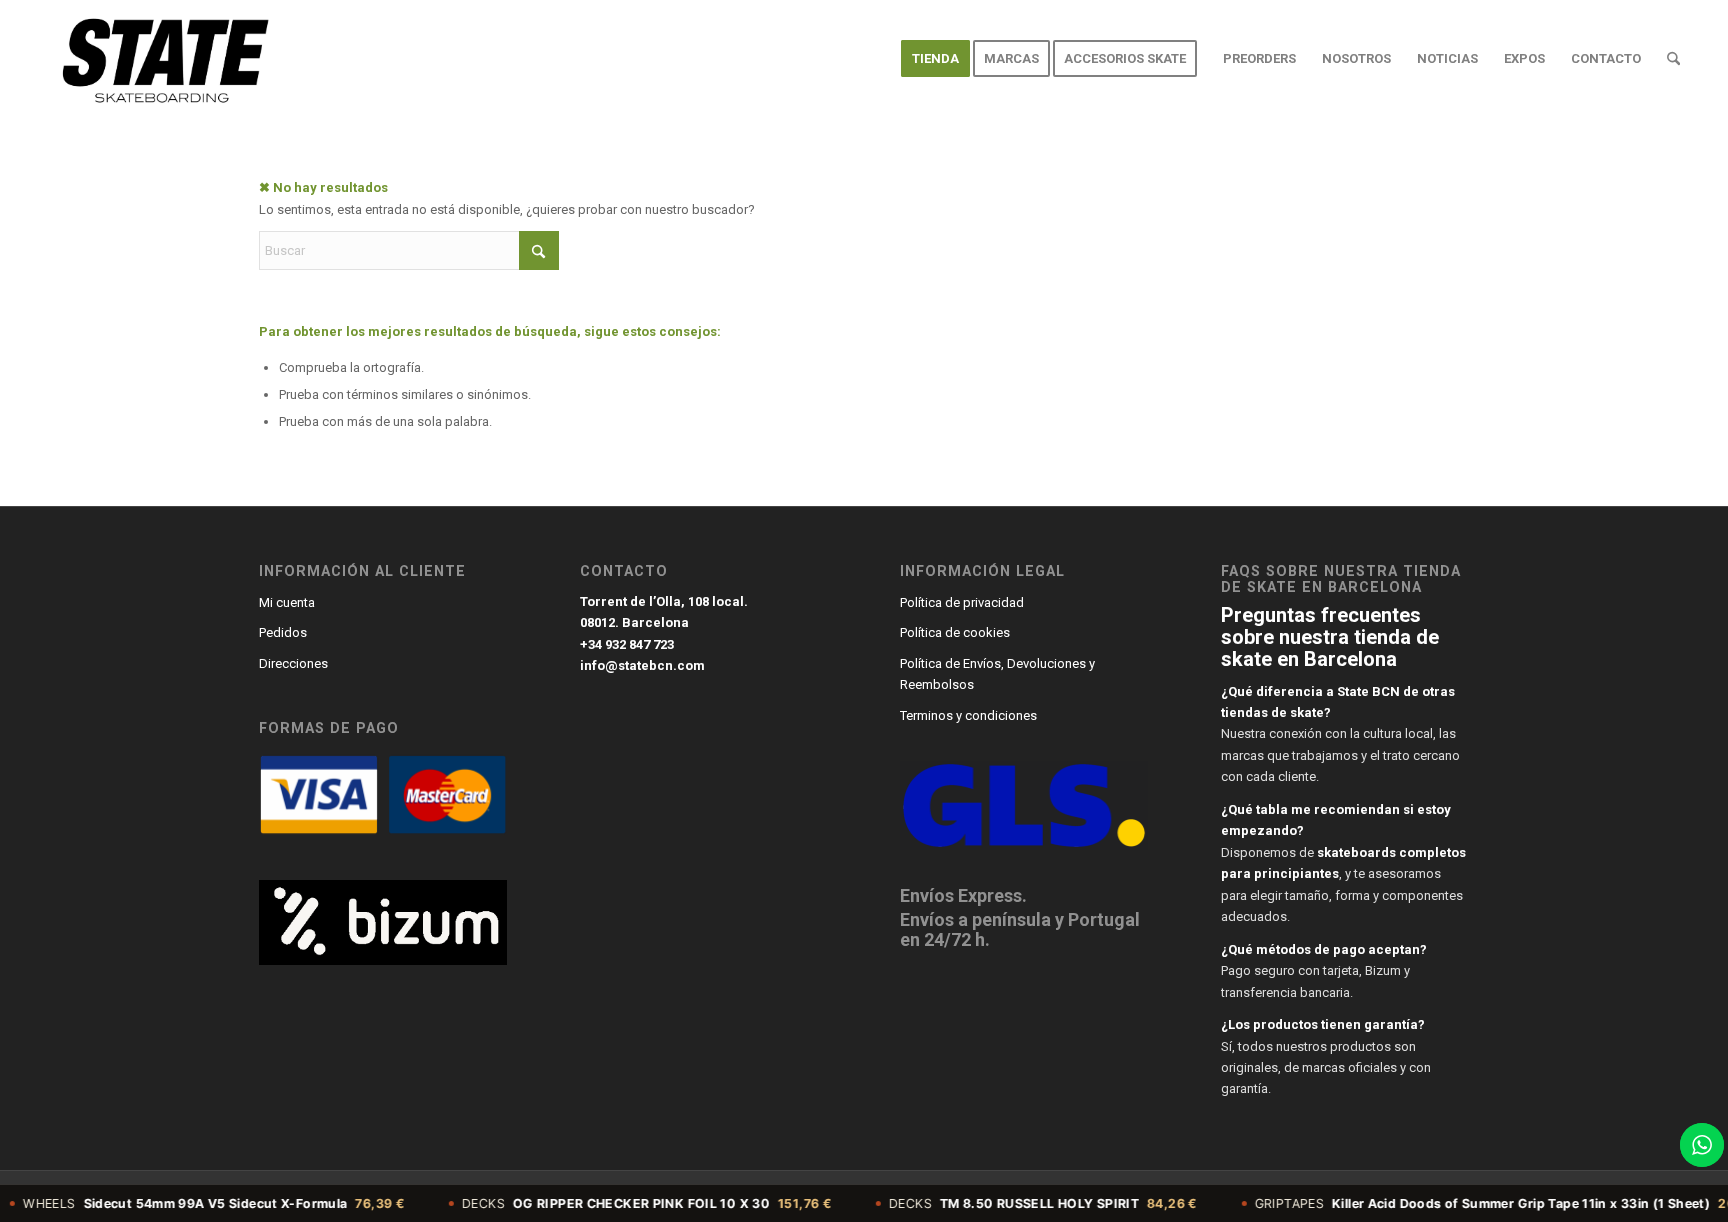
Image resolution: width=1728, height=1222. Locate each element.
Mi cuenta (287, 602)
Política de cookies (955, 632)
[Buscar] (1673, 59)
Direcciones (293, 663)
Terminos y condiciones (968, 715)
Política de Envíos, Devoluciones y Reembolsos (997, 674)
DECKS (612, 1203)
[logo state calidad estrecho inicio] (161, 59)
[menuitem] (935, 59)
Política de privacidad (962, 602)
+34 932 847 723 (627, 644)
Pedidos (283, 632)
